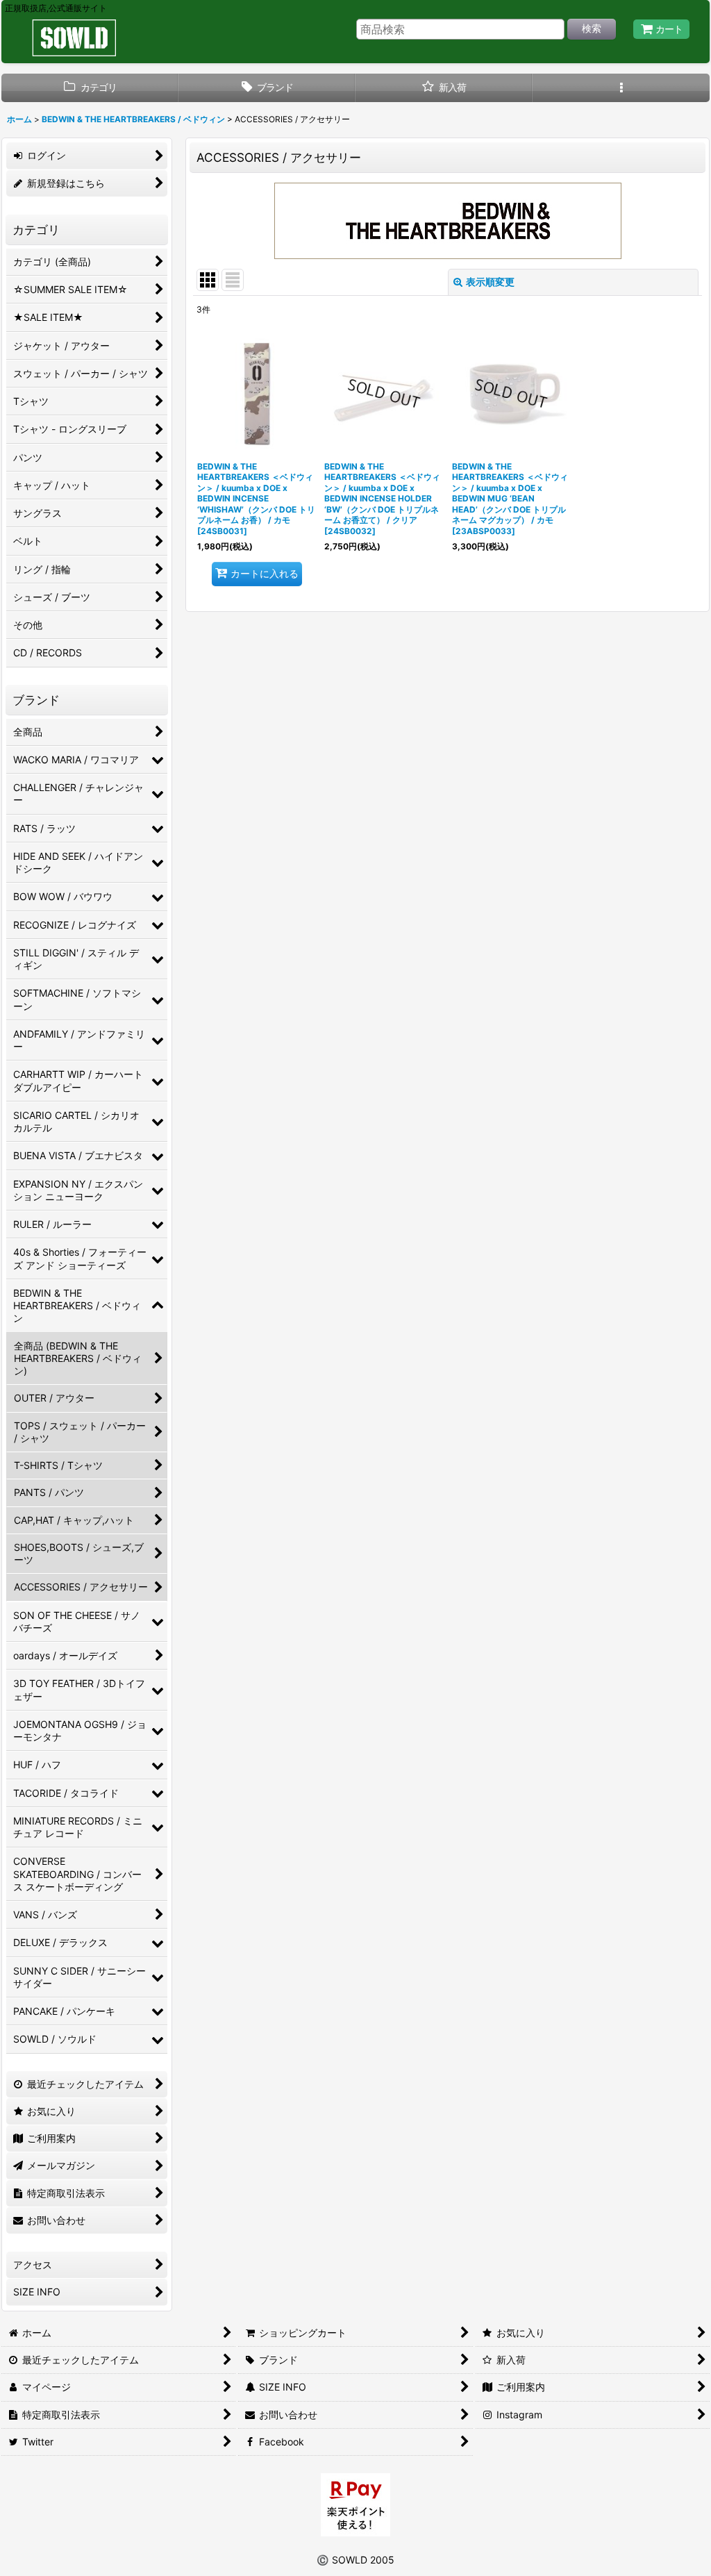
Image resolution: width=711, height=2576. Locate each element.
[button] (621, 88)
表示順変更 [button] (490, 282)
